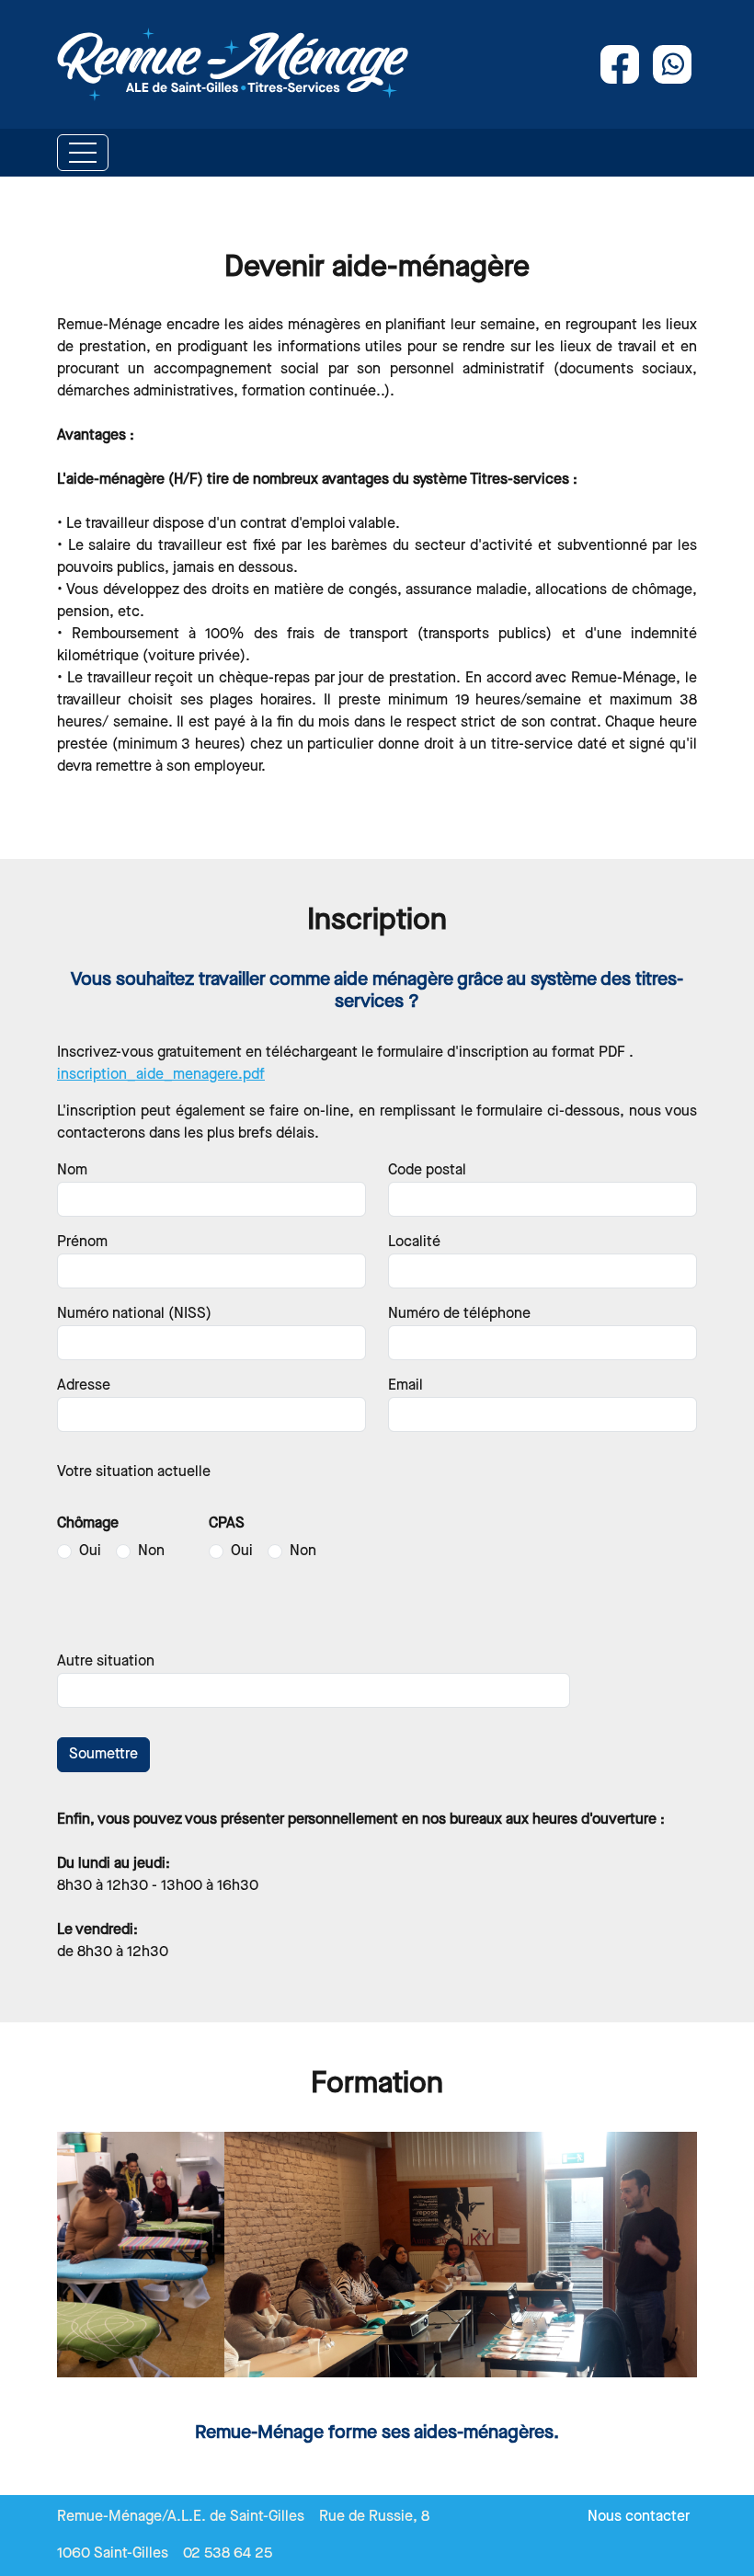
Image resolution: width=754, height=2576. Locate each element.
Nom (72, 1170)
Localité (414, 1242)
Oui (90, 1551)
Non (151, 1551)
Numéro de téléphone (459, 1314)
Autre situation (106, 1661)
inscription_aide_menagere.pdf (161, 1075)
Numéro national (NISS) (134, 1314)
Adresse (84, 1385)
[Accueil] (233, 64)
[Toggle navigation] (83, 153)
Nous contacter (639, 2517)
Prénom (82, 1242)
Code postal (427, 1170)
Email (406, 1385)
